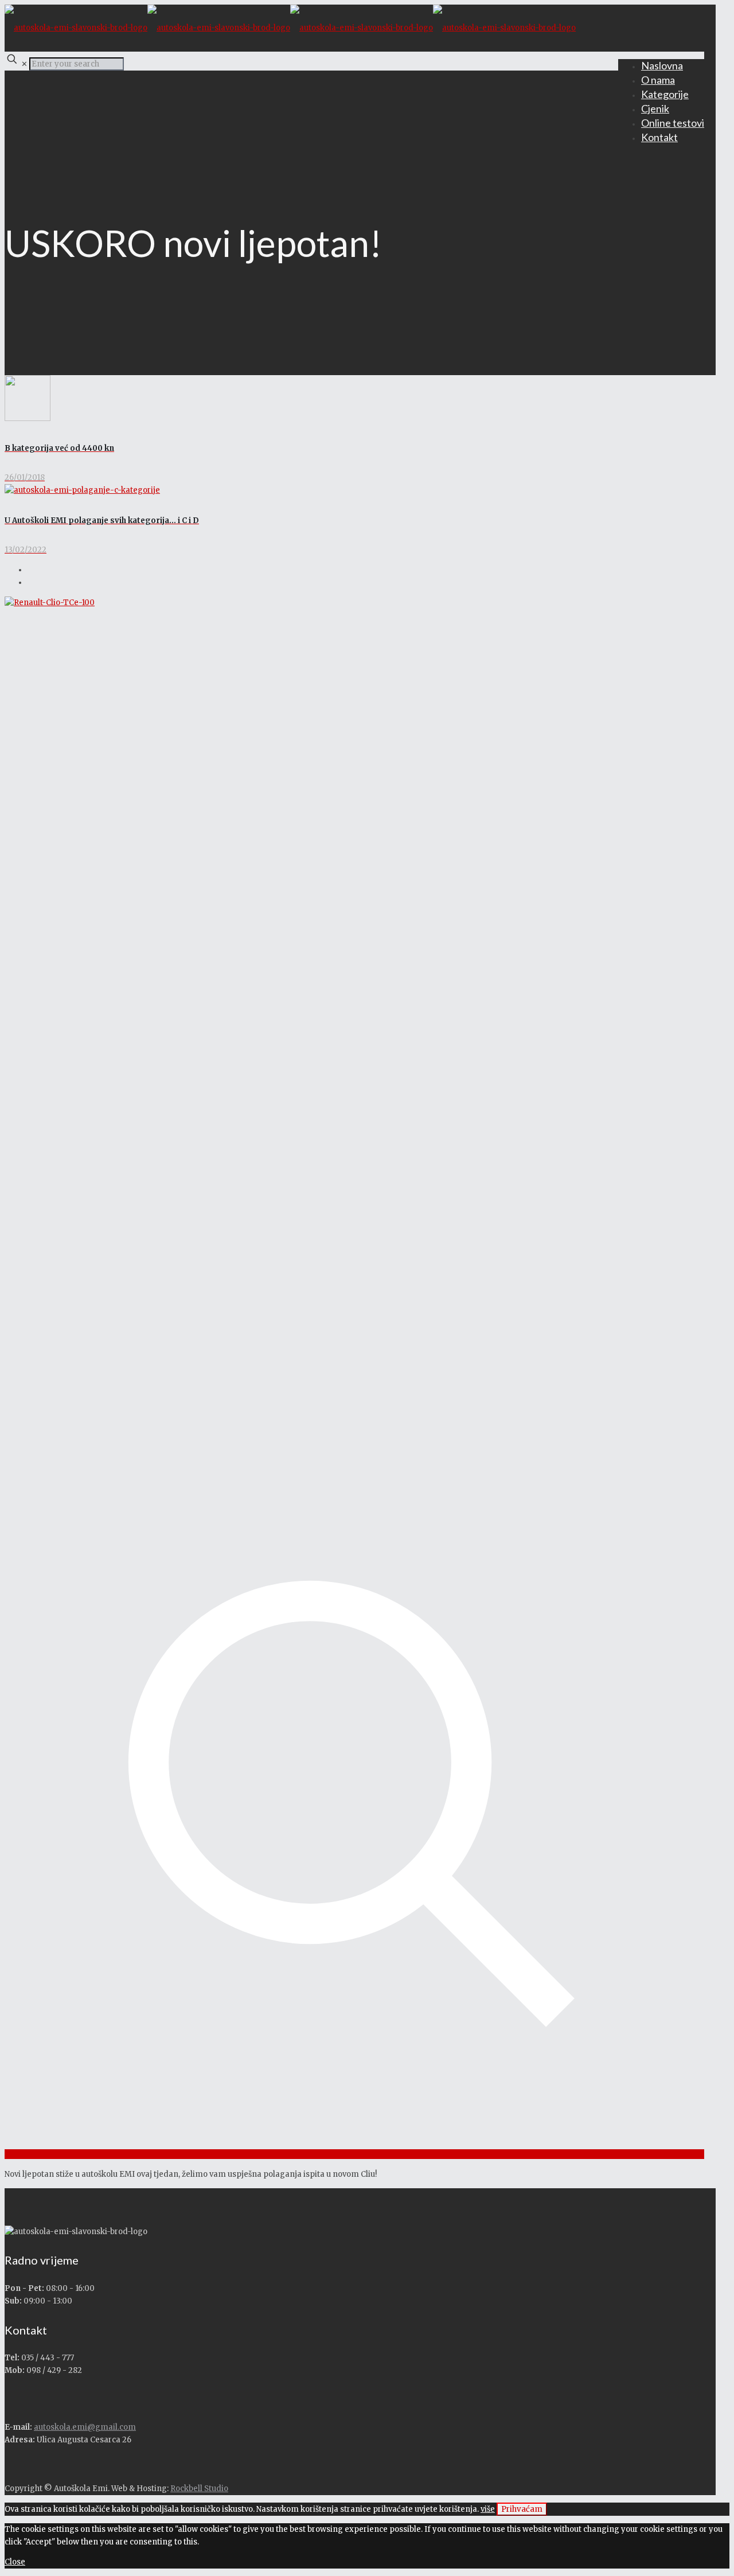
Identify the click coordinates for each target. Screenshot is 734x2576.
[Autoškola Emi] (290, 28)
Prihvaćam (522, 2509)
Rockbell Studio (199, 2489)
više (488, 2509)
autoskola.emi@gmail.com (85, 2427)
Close (15, 2562)
